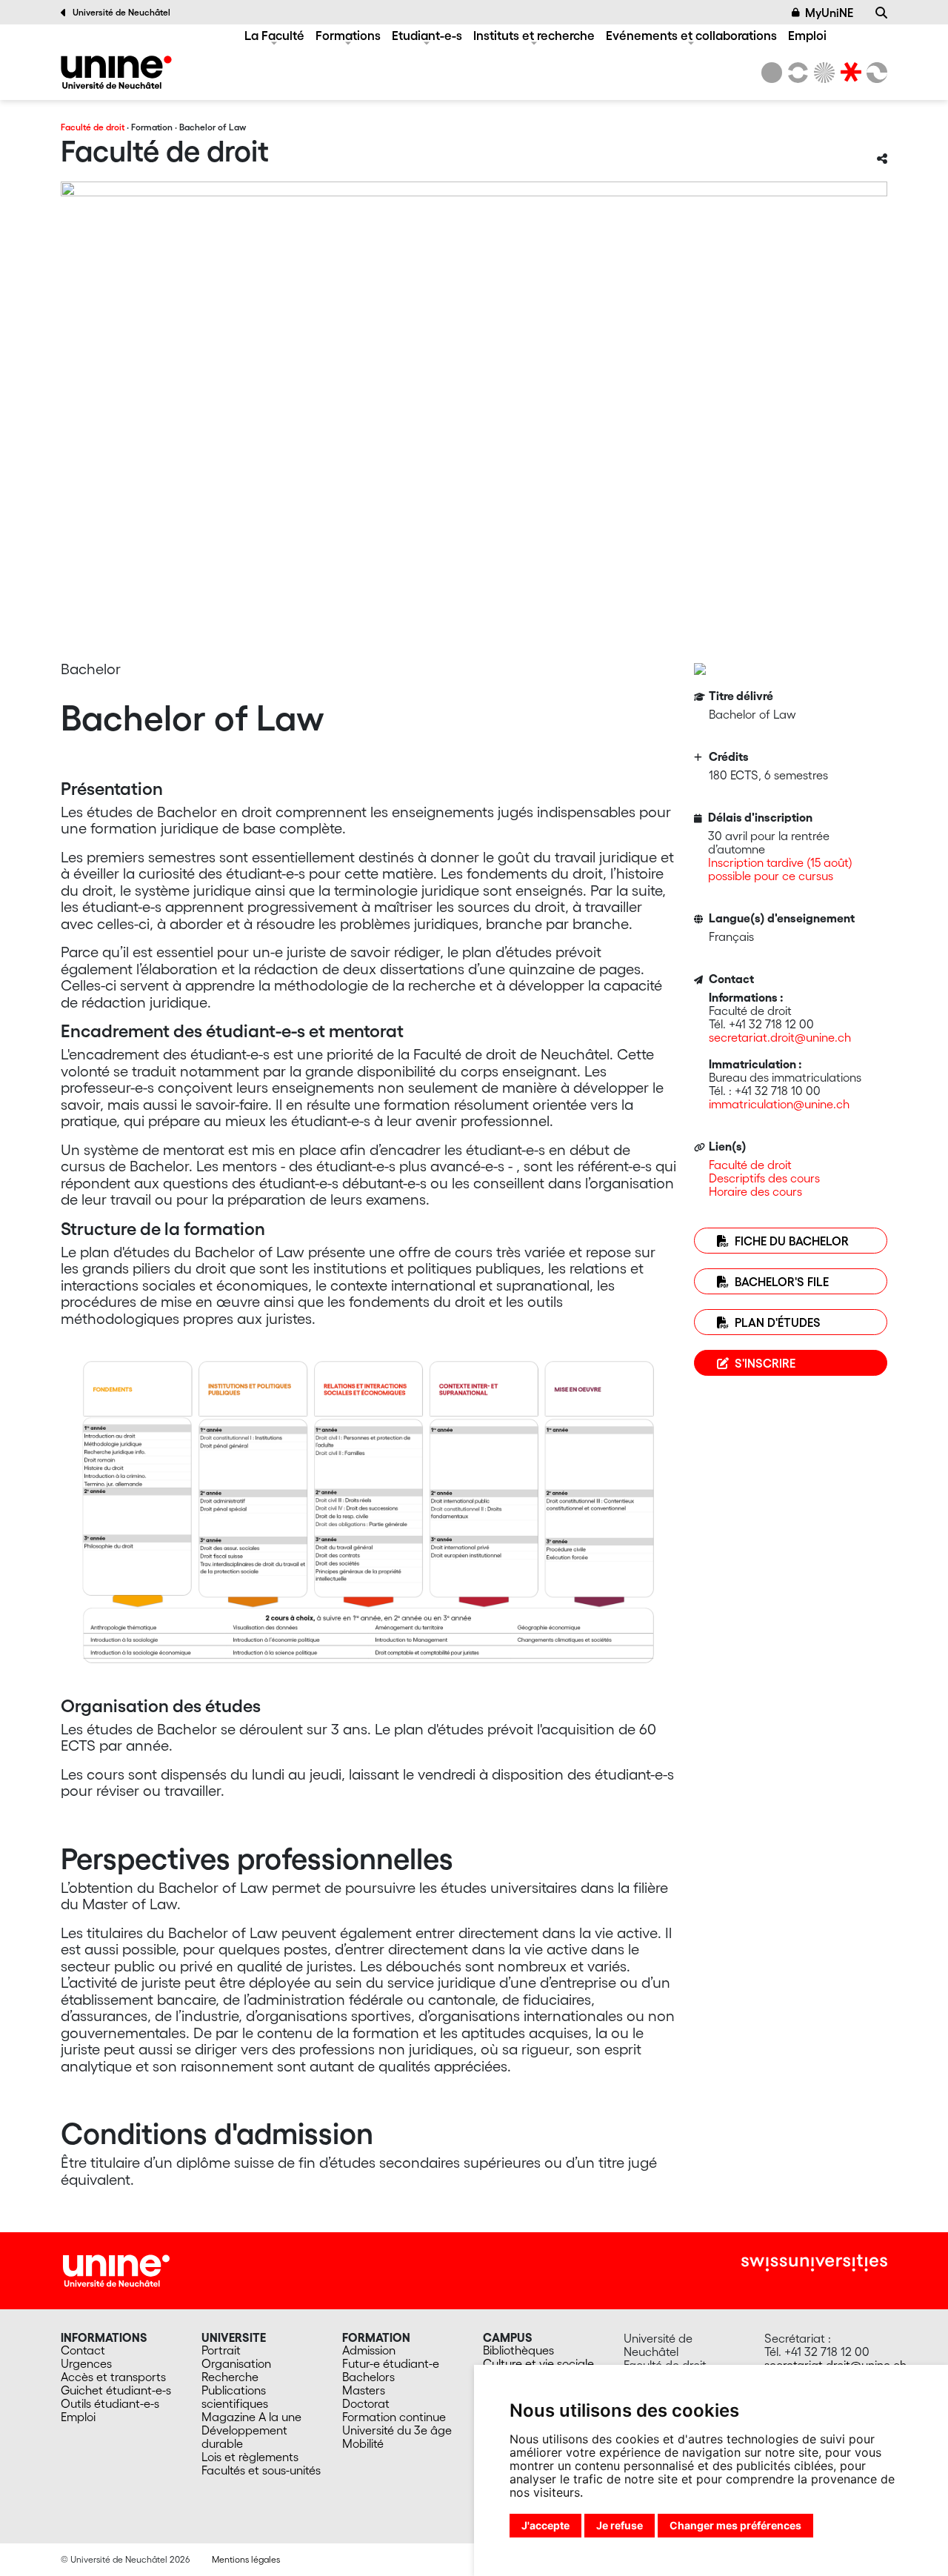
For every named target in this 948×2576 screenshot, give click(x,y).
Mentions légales (246, 2559)
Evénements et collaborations (691, 35)
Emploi (807, 35)
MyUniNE (829, 13)
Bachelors (368, 2377)
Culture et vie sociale (538, 2363)
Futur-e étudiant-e (391, 2363)
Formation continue (394, 2417)
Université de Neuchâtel (121, 12)
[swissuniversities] (814, 2263)
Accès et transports (113, 2377)
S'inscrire (765, 1363)
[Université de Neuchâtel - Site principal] (116, 2269)
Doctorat (366, 2403)
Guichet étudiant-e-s (116, 2390)
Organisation (236, 2363)
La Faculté (274, 35)
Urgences (86, 2363)
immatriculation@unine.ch (779, 1104)
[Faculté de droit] (116, 72)
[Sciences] (822, 73)
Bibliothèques (518, 2350)
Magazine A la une (251, 2417)
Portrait (221, 2350)
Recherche (230, 2377)
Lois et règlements (250, 2457)
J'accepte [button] (545, 2525)
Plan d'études (778, 1322)
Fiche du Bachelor (792, 1241)
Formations (348, 35)
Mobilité (363, 2443)
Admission (369, 2350)
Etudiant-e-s (427, 35)
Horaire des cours (755, 1191)
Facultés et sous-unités (261, 2470)
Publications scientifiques (235, 2397)
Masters (364, 2390)
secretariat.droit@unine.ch (780, 1037)
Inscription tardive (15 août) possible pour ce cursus (780, 869)
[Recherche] (881, 13)
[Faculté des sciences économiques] (875, 73)
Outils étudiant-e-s (110, 2403)
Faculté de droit (93, 127)
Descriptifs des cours (764, 1178)
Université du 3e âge (397, 2430)
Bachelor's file (782, 1282)
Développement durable (244, 2437)
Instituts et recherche (534, 35)
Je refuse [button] (620, 2525)
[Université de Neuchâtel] (772, 73)
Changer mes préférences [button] (735, 2525)
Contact (83, 2350)
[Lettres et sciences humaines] (795, 73)
